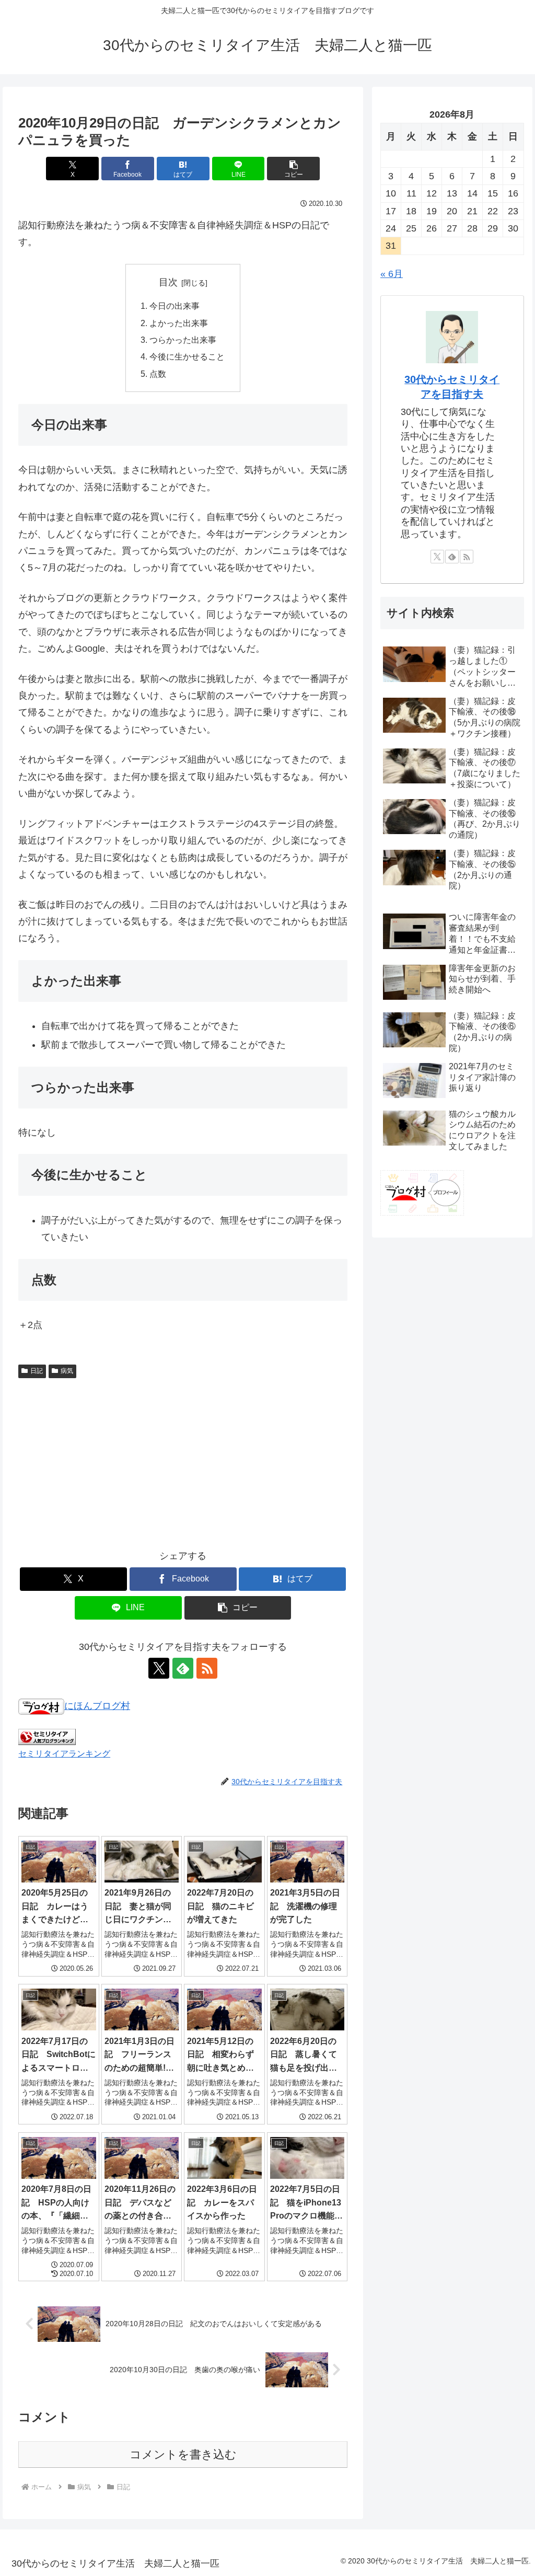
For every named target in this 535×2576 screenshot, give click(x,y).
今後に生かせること (187, 356)
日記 (37, 1371)
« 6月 (392, 274)
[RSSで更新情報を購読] (207, 1668)
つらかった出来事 (183, 340)
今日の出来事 (175, 306)
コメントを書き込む (183, 2454)
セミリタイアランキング (64, 1753)
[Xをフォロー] (159, 1668)
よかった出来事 (179, 323)
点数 (158, 374)
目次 (168, 282)
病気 (67, 1371)
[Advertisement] (183, 1461)
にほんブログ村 (97, 1706)
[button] (293, 169)
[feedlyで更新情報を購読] (183, 1668)
